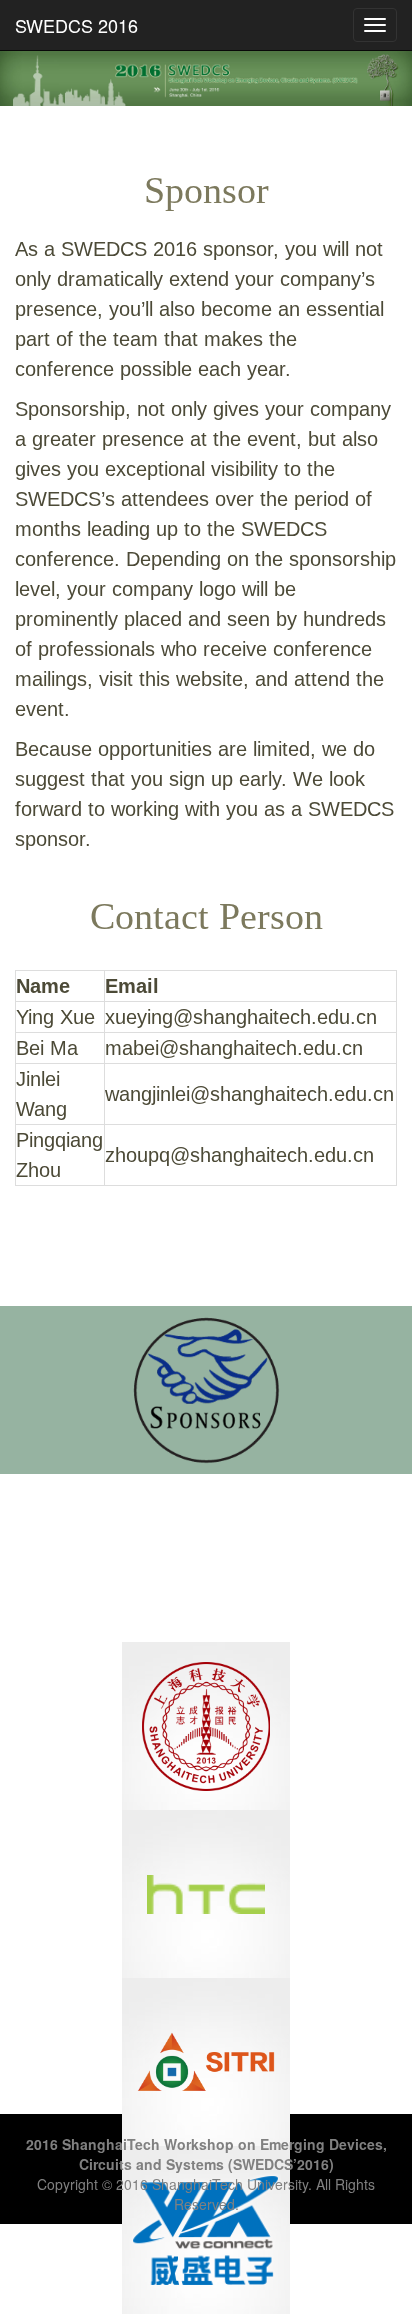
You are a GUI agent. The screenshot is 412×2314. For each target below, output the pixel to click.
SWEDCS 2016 (76, 25)
